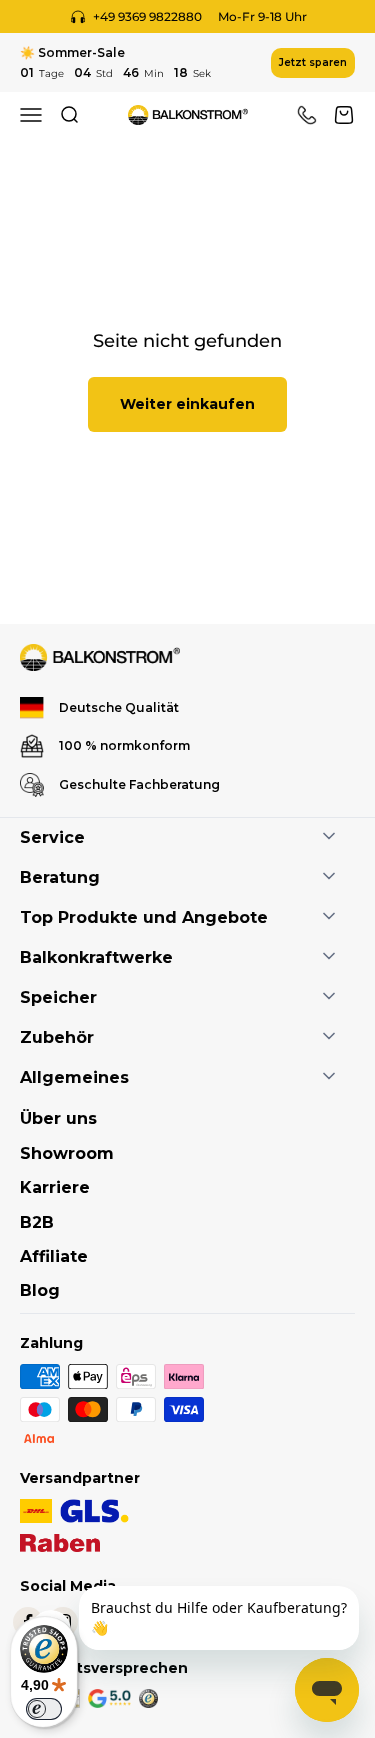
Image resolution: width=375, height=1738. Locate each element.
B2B (37, 1222)
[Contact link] (307, 115)
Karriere (55, 1187)
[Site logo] (100, 657)
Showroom (67, 1153)
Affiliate (54, 1256)
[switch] (44, 1709)
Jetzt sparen (313, 62)
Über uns (58, 1118)
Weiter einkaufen (187, 404)
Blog (40, 1290)
